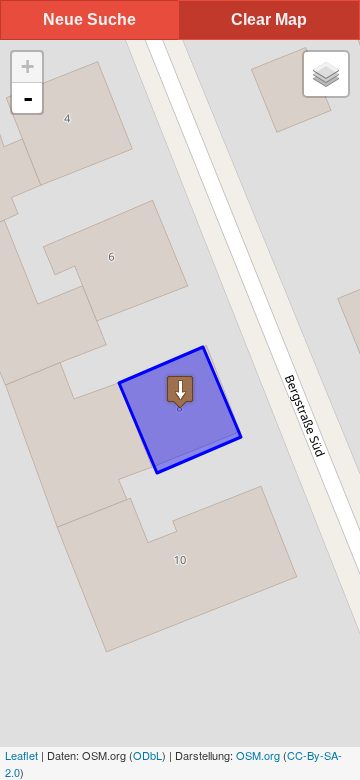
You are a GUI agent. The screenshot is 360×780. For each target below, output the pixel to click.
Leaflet (21, 755)
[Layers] (326, 74)
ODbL (147, 755)
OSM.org (258, 755)
